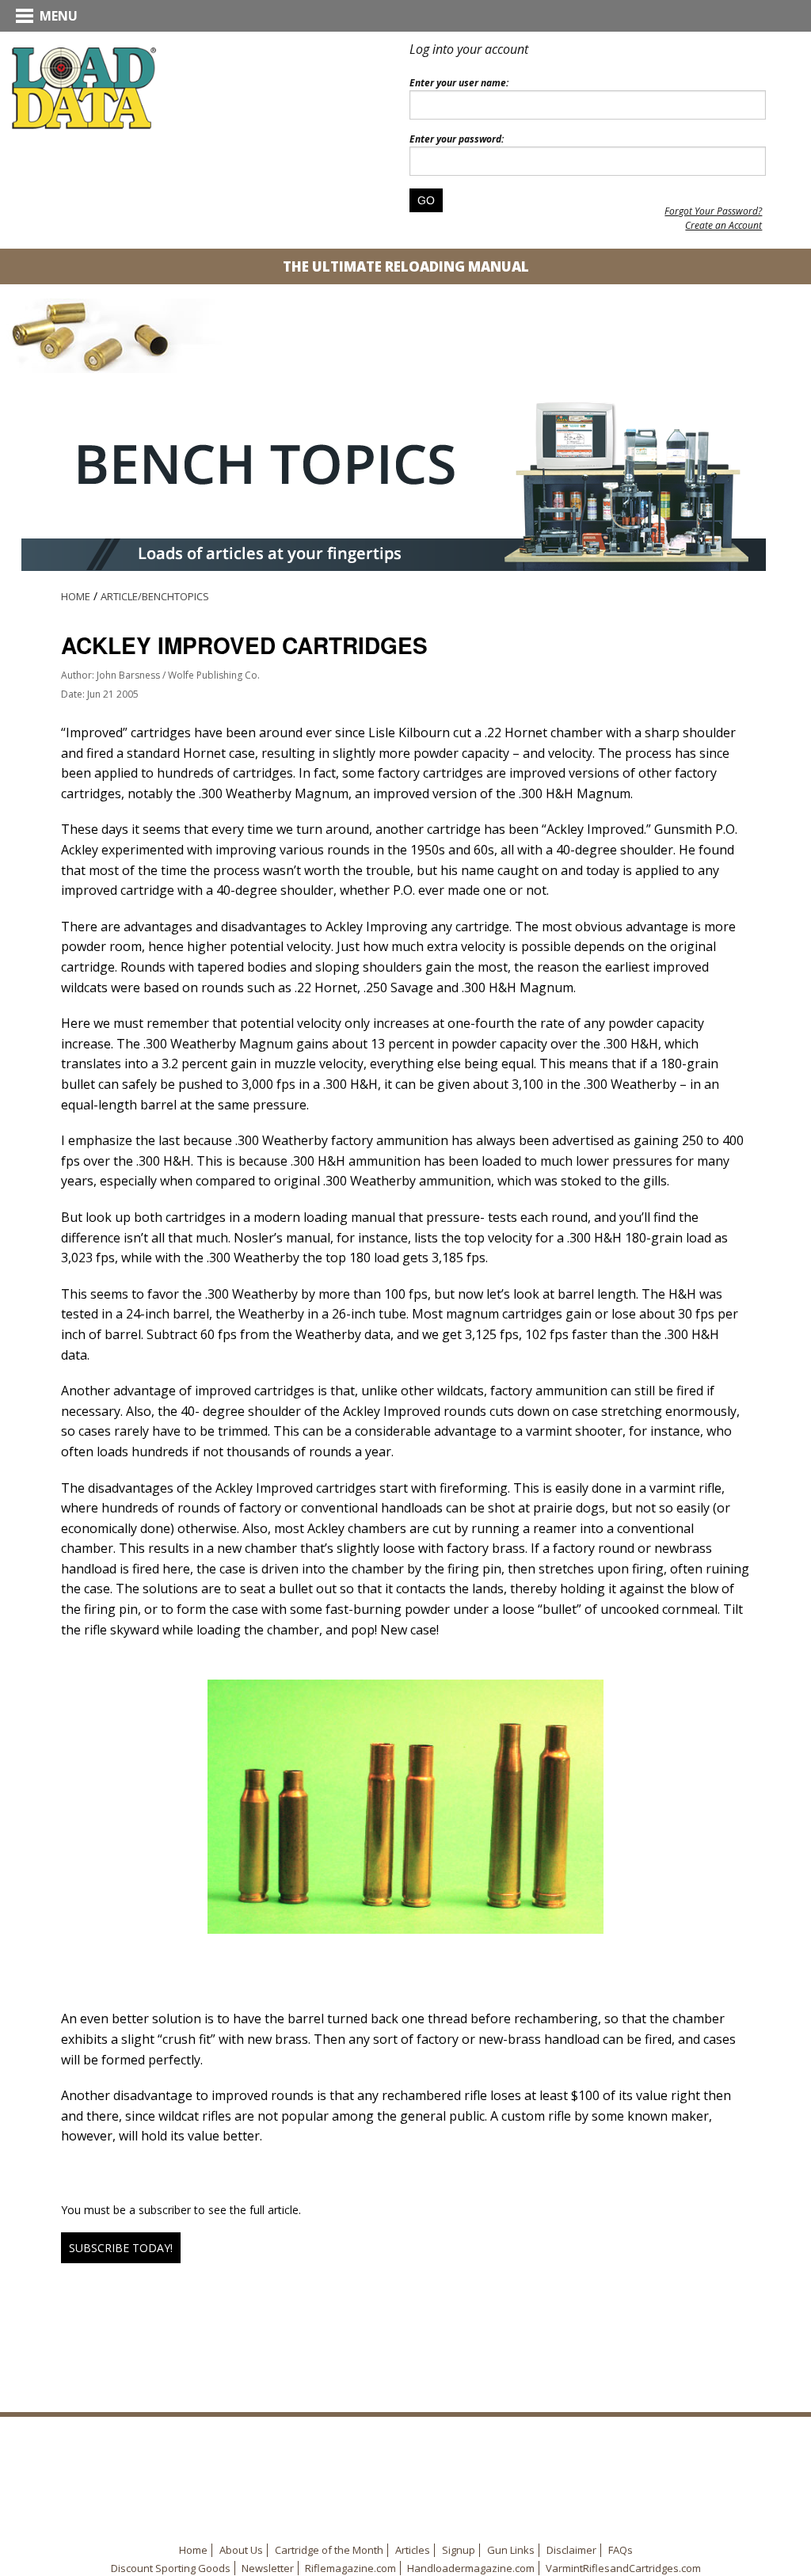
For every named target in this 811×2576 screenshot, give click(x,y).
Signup (459, 2550)
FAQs (621, 2550)
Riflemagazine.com (350, 2568)
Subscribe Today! (121, 2248)
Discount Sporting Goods (171, 2568)
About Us (241, 2550)
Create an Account (723, 225)
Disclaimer (571, 2550)
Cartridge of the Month (329, 2550)
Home (76, 596)
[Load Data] (84, 87)
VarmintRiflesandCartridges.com (623, 2568)
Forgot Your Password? (713, 211)
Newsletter (268, 2568)
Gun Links (511, 2550)
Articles (413, 2550)
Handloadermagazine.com (471, 2568)
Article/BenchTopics (155, 596)
